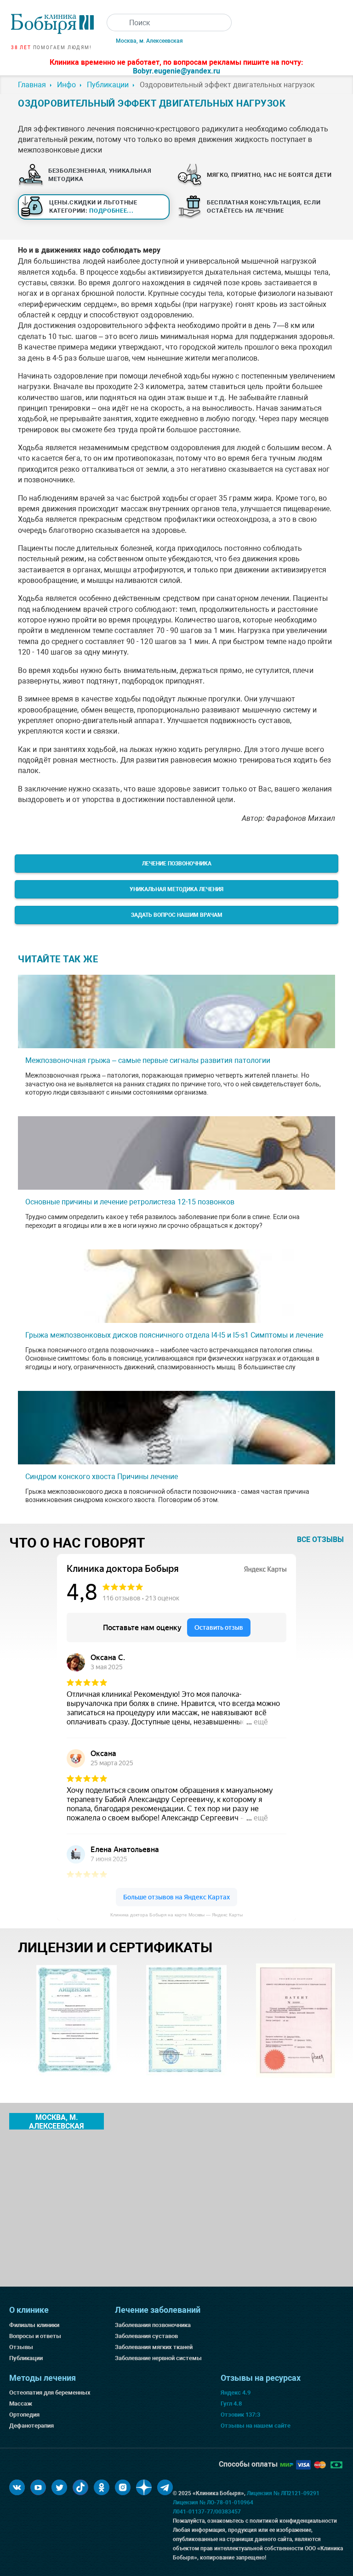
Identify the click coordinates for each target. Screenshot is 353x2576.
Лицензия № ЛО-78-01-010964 (213, 2503)
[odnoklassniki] (102, 2487)
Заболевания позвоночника (153, 2325)
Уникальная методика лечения (176, 889)
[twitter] (59, 2487)
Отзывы (21, 2347)
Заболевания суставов (146, 2336)
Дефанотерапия (31, 2426)
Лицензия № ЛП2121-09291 (283, 2493)
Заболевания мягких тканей (154, 2347)
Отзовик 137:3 (240, 2415)
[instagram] (123, 2487)
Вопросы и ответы (35, 2336)
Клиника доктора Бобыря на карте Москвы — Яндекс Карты (176, 1915)
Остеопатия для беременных (50, 2392)
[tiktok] (80, 2487)
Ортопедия (24, 2415)
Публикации (26, 2358)
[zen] (144, 2487)
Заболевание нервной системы (158, 2358)
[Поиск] (115, 23)
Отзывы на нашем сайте (256, 2426)
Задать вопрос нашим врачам (177, 915)
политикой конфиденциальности (293, 2521)
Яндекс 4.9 (236, 2392)
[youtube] (38, 2487)
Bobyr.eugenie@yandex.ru (176, 71)
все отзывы (320, 1539)
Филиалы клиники (34, 2325)
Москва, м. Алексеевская (149, 41)
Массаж (21, 2404)
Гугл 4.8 (231, 2404)
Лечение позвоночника (177, 864)
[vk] (17, 2487)
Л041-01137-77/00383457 (207, 2512)
